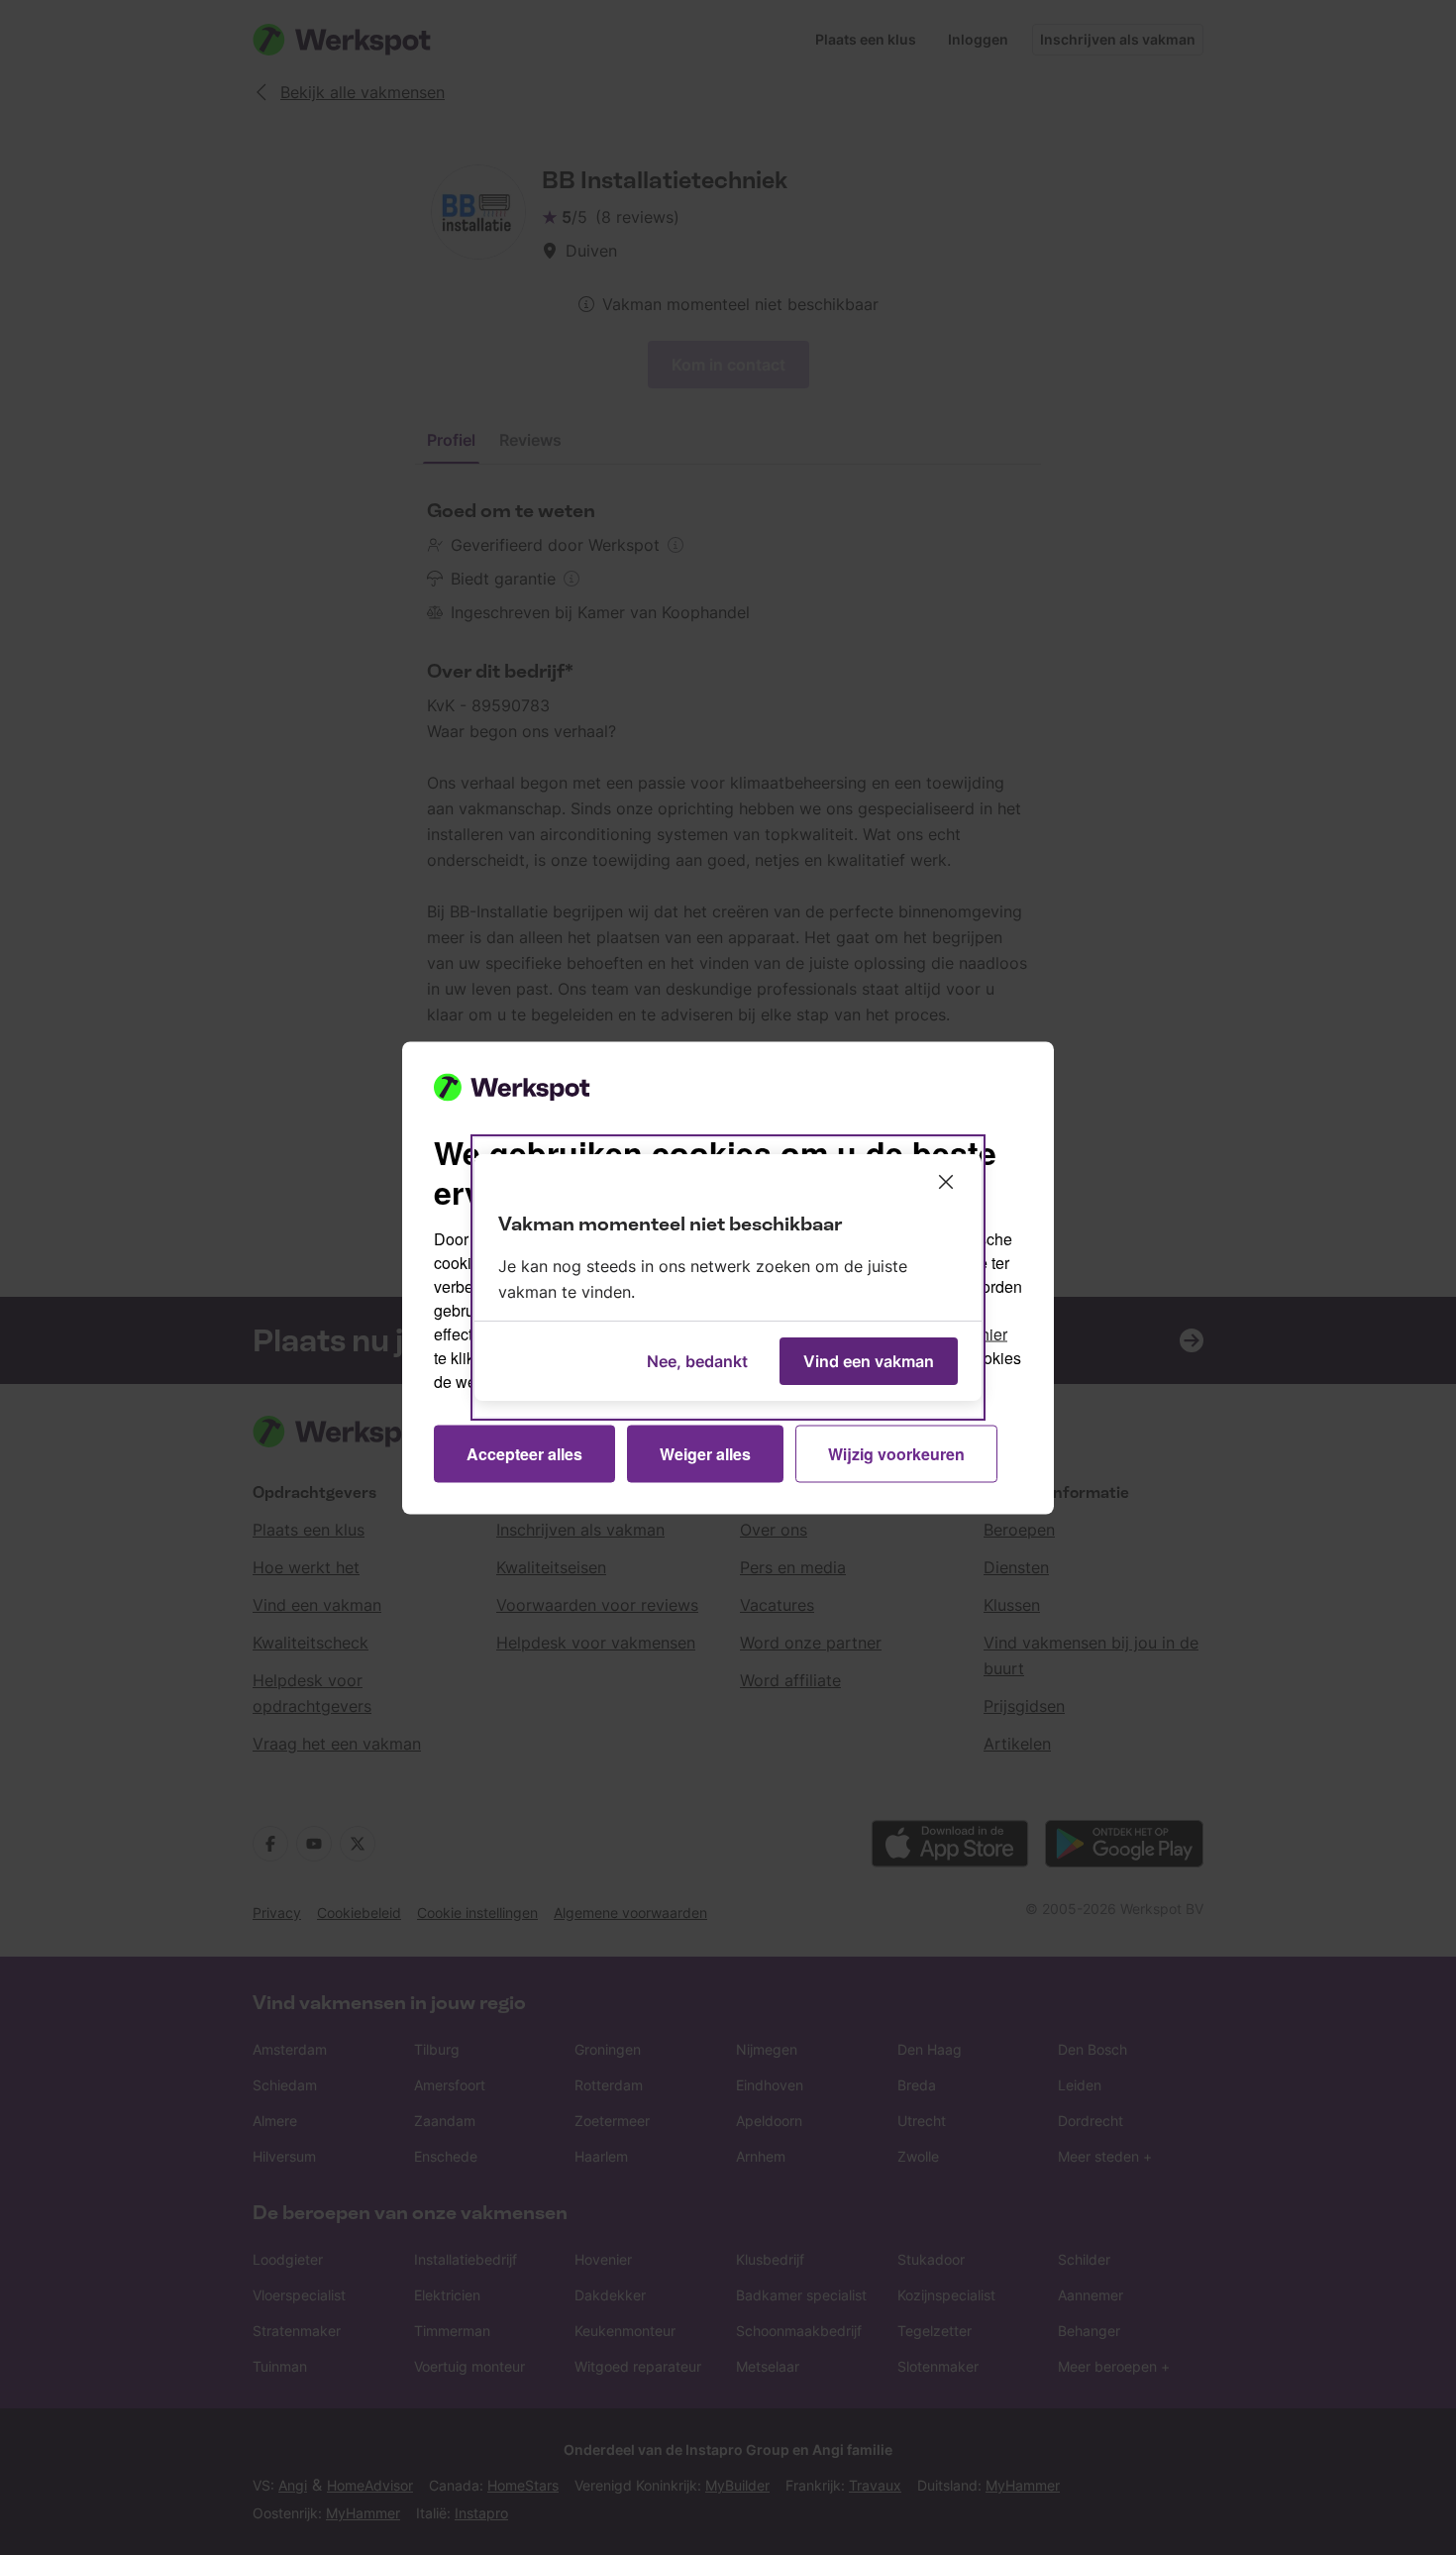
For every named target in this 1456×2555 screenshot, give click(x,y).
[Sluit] (946, 1182)
